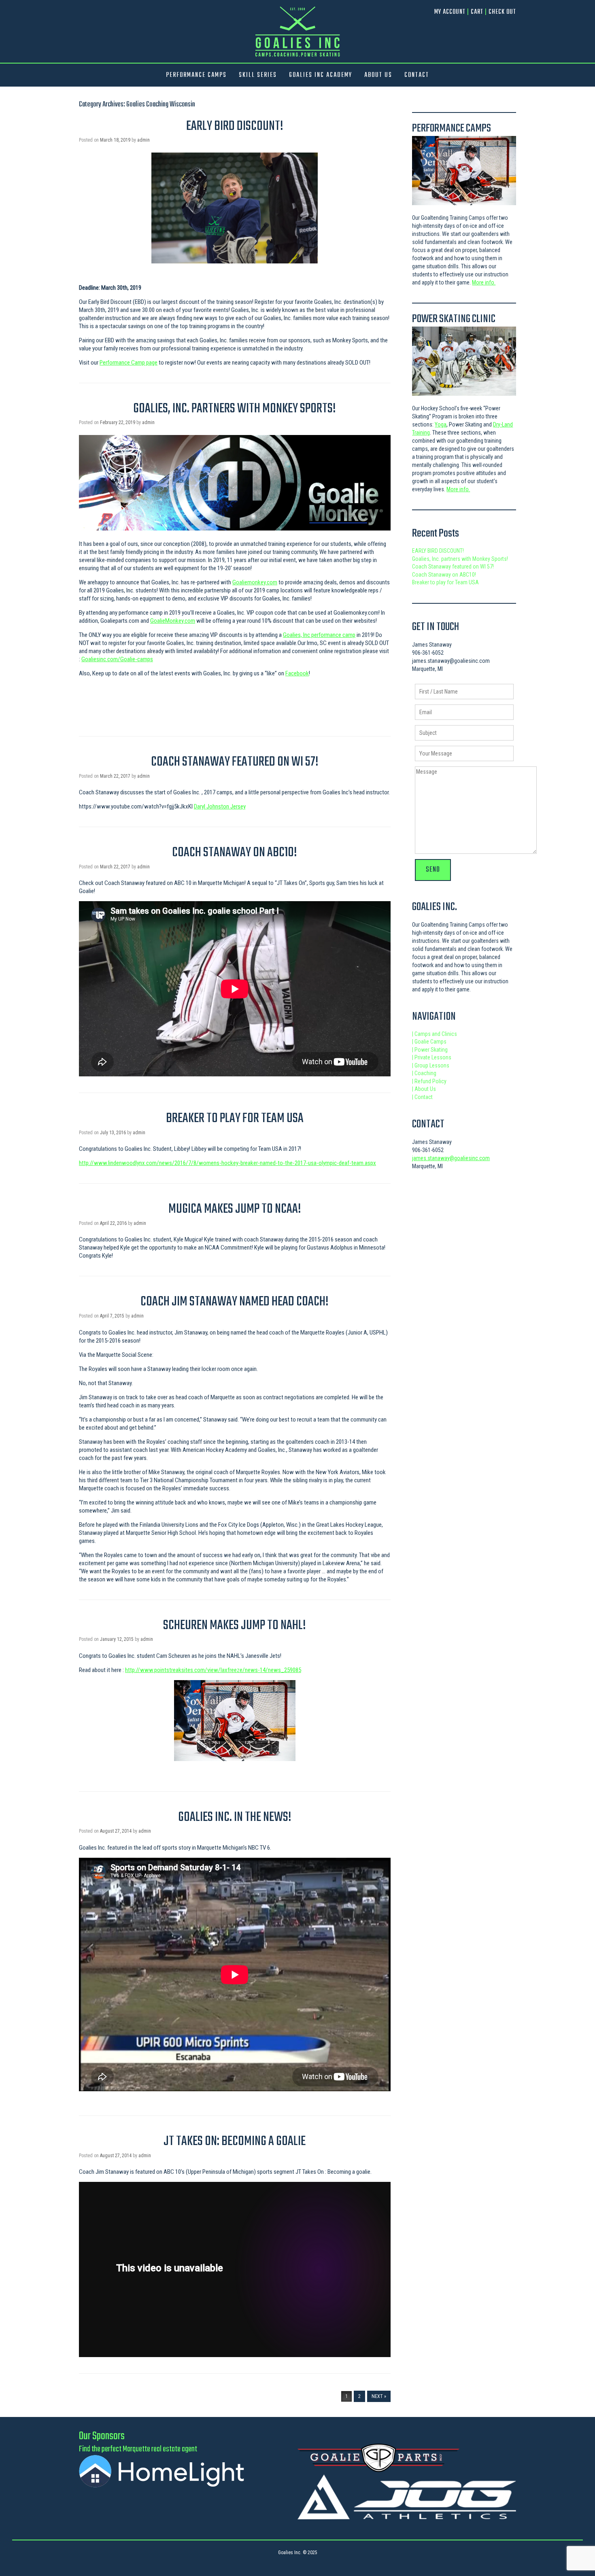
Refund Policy (429, 1081)
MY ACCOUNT (450, 12)
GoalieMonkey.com (173, 621)
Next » (379, 2396)
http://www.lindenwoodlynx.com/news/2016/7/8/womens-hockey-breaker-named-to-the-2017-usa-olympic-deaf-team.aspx (227, 1163)
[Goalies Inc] (297, 31)
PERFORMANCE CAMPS (196, 75)
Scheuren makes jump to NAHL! (235, 1626)
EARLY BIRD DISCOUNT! (235, 126)
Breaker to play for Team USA (235, 1119)
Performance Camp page (129, 363)
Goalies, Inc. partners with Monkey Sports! (235, 409)
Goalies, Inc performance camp (319, 635)
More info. (484, 282)
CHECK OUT (502, 12)
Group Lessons (431, 1065)
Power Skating (430, 1050)
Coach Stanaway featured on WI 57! (235, 762)
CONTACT (417, 75)
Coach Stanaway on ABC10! (235, 853)
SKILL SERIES (258, 75)
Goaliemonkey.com (255, 582)
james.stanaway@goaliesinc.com (451, 1158)
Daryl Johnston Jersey (220, 806)
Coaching (424, 1073)
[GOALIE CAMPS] (464, 171)
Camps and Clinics (435, 1034)
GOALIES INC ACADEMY (321, 75)
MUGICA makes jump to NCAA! (235, 1209)
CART (477, 12)
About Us (424, 1089)
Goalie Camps (429, 1042)
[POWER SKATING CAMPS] (464, 361)
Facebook (297, 673)
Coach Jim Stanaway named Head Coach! (235, 1302)
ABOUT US (378, 75)
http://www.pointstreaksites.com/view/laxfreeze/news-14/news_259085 (213, 1670)
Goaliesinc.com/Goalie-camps (117, 659)
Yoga (441, 424)
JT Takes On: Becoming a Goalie (235, 2142)
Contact (422, 1097)
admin (143, 140)
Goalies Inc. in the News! (235, 1817)
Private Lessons (432, 1057)
